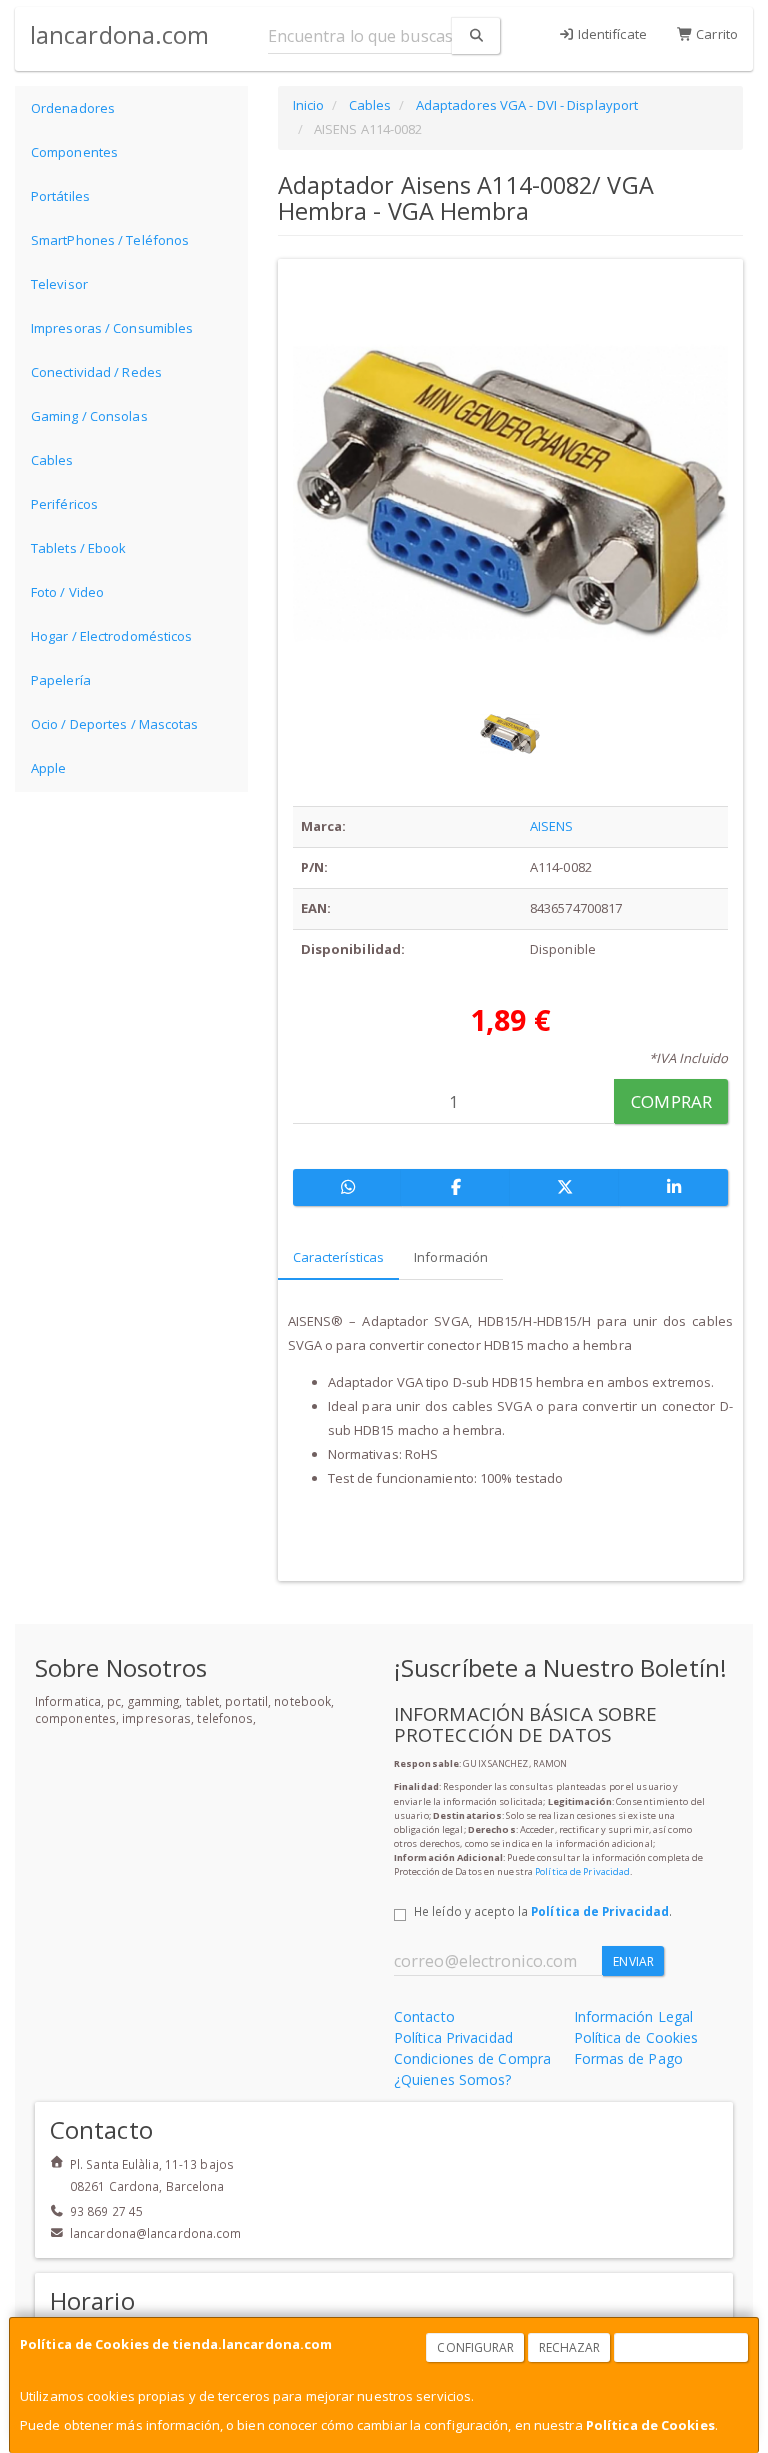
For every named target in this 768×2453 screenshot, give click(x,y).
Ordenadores (73, 108)
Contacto (424, 2016)
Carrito (715, 34)
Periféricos (64, 504)
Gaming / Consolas (89, 416)
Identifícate (611, 34)
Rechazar (570, 2347)
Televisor (59, 284)
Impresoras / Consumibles (112, 328)
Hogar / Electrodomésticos (112, 636)
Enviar (633, 1961)
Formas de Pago (628, 2058)
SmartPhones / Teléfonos (110, 240)
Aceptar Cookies (682, 2347)
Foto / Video (67, 592)
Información (451, 1257)
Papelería (61, 680)
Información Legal (634, 2016)
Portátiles (60, 196)
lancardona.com (119, 34)
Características (339, 1257)
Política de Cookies (650, 2425)
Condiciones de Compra (472, 2058)
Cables (52, 460)
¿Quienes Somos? (453, 2079)
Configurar (475, 2347)
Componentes (74, 152)
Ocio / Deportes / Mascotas (115, 724)
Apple (49, 768)
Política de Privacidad (582, 1871)
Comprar (671, 1101)
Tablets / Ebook (79, 548)
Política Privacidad (453, 2037)
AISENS (552, 826)
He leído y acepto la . (543, 1911)
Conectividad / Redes (96, 372)
